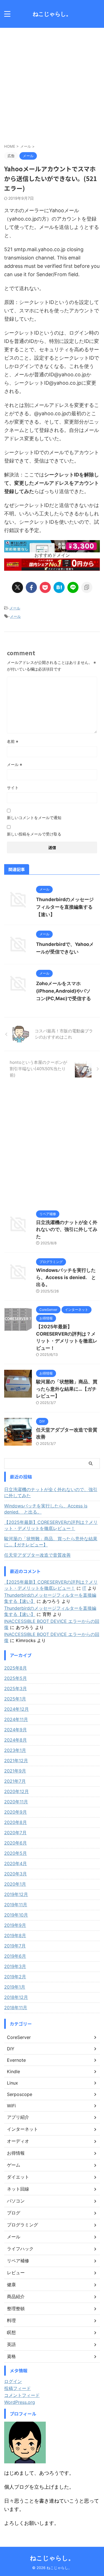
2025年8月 (16, 1668)
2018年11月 (16, 2008)
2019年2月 (15, 1977)
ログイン (13, 2381)
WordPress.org (20, 2402)
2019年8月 (15, 1935)
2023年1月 (15, 1750)
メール (15, 608)
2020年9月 (16, 1812)
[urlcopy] (87, 587)
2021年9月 (15, 1771)
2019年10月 (16, 1915)
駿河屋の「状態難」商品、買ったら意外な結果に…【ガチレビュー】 (67, 1389)
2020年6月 (16, 1843)
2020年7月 (15, 1833)
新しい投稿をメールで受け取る (34, 834)
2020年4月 (16, 1863)
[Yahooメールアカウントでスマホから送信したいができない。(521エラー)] (59, 587)
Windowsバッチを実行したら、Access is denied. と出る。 (66, 1277)
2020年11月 (16, 1802)
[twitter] (17, 587)
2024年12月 (17, 1709)
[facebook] (31, 587)
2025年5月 (16, 1678)
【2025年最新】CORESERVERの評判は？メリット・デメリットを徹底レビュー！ (51, 1525)
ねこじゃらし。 (52, 14)
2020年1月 (15, 1884)
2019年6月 (15, 1956)
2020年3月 (16, 1874)
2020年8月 (16, 1822)
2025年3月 (16, 1689)
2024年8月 (16, 1740)
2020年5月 (16, 1853)
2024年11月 (16, 1719)
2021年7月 (15, 1781)
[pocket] (45, 587)
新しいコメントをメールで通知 (34, 818)
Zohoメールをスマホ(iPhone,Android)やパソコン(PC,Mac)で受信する (64, 991)
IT (84, 1588)
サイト (13, 788)
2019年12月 (16, 1894)
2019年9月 (15, 1925)
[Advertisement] (52, 83)
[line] (73, 587)
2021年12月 (16, 1761)
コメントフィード (22, 2395)
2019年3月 (15, 1966)
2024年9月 (16, 1730)
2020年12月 (17, 1791)
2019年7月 (15, 1946)
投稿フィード (17, 2388)
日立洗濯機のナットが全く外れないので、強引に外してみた (67, 1229)
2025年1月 (15, 1699)
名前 (13, 741)
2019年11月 (16, 1905)
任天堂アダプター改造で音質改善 (37, 1555)
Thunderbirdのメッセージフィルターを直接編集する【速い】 (65, 907)
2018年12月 (16, 1997)
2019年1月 (15, 1987)
